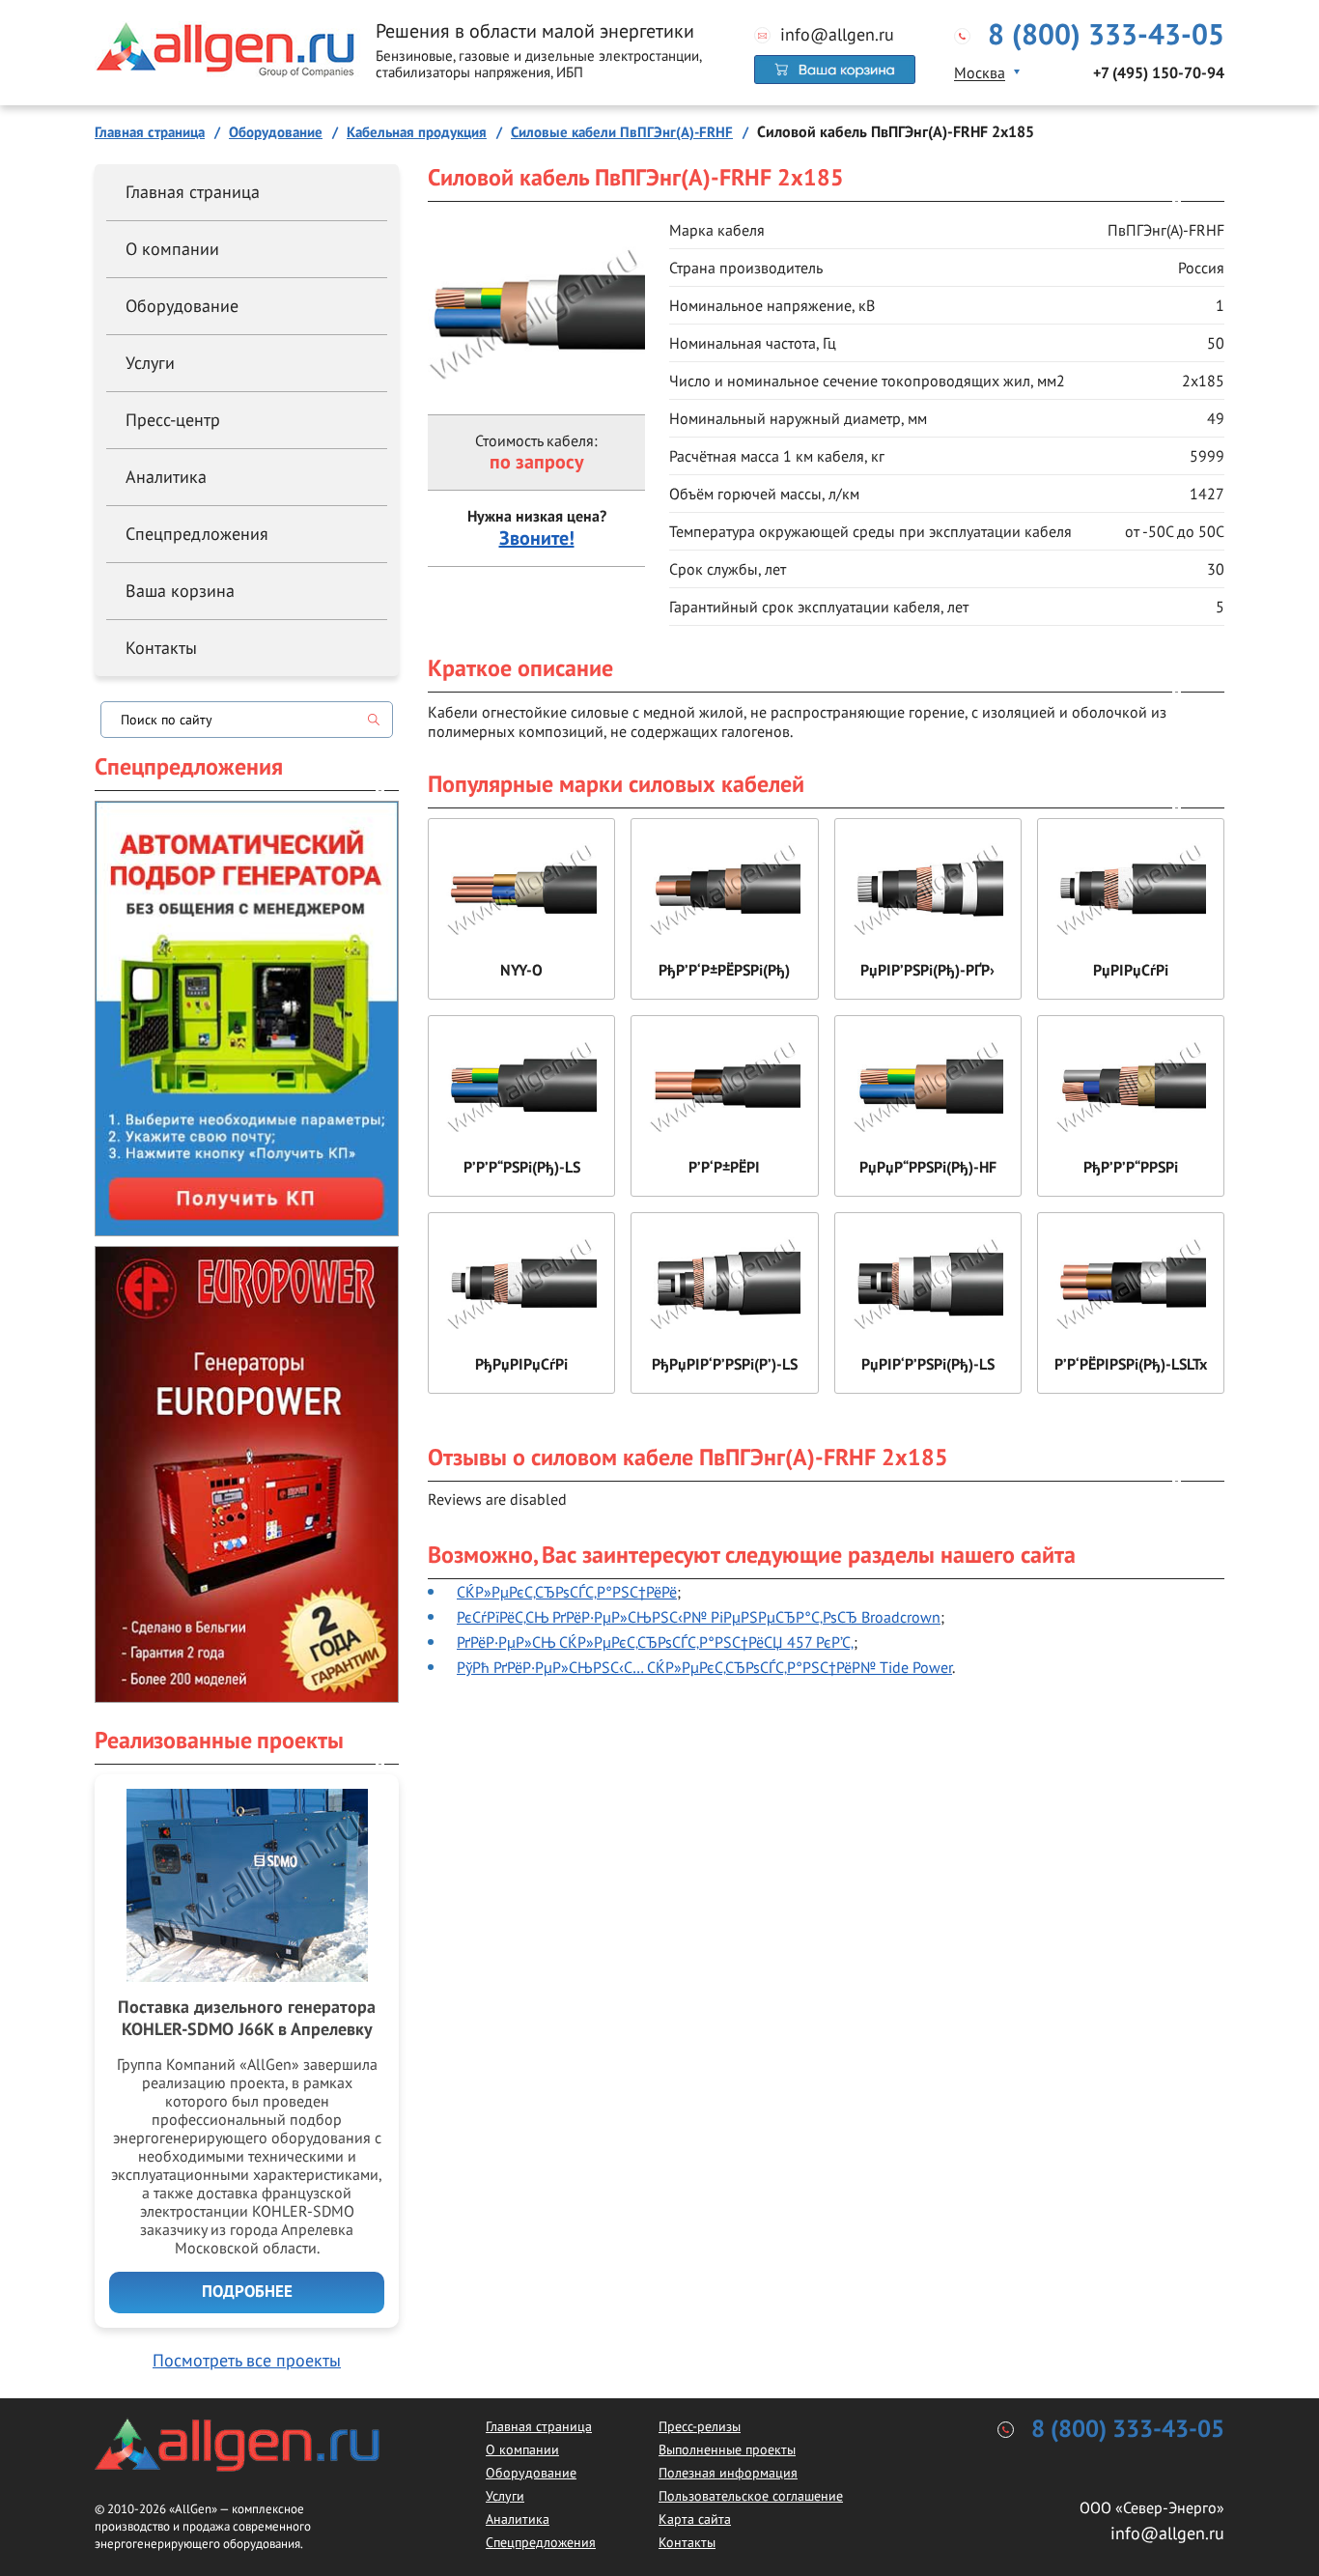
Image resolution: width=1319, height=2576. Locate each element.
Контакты (161, 648)
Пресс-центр (173, 420)
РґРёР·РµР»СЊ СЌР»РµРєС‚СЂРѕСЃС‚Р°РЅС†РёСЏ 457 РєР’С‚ (655, 1642)
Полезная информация (728, 2473)
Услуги (150, 363)
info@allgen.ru (837, 35)
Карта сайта (695, 2519)
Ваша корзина (180, 591)
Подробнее (247, 2292)
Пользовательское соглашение (751, 2496)
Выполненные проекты (727, 2449)
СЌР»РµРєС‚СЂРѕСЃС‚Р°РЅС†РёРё (567, 1592)
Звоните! (537, 539)
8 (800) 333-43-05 (1106, 36)
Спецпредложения (197, 534)
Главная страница (193, 192)
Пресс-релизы (700, 2426)
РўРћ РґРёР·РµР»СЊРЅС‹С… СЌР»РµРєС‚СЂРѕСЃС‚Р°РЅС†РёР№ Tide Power (704, 1667)
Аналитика (166, 477)
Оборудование (182, 306)
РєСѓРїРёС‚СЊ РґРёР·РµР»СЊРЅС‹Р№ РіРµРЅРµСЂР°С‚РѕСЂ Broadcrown (699, 1617)
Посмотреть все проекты (247, 2360)
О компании (172, 249)
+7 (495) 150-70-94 (1159, 73)
